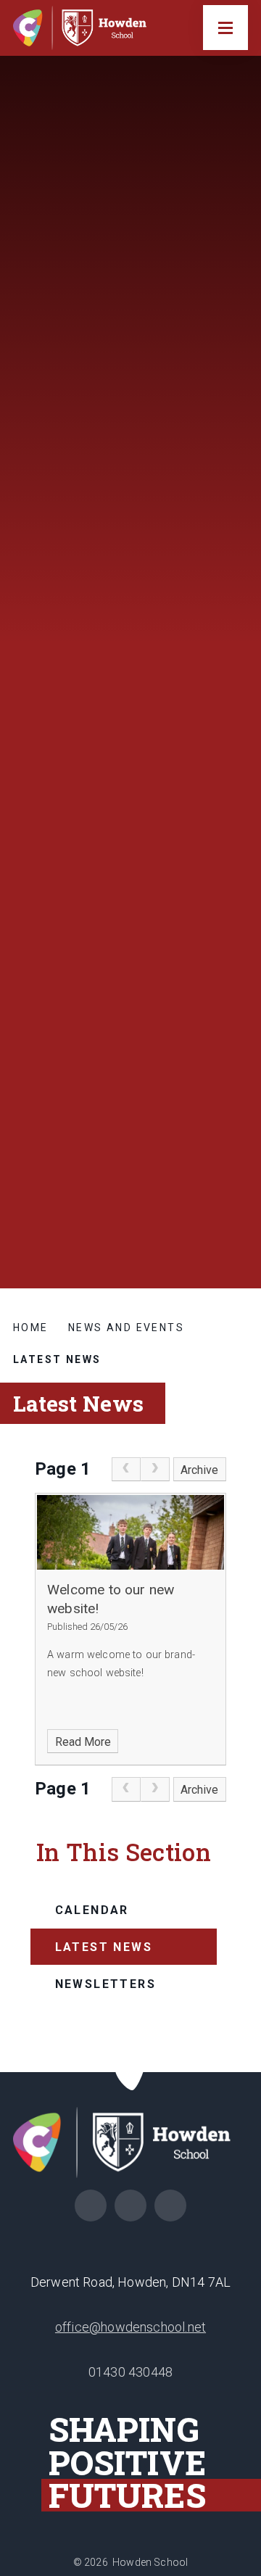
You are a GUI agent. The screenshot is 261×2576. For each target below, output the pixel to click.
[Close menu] (225, 28)
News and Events (126, 1328)
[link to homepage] (86, 28)
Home (31, 1328)
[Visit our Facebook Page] (91, 2206)
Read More (83, 1742)
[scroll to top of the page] (131, 2072)
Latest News (57, 1359)
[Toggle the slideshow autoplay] (236, 1147)
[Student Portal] (130, 2206)
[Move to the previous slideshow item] (236, 1111)
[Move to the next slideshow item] (236, 1076)
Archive (199, 1470)
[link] (126, 1470)
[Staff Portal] (170, 2206)
